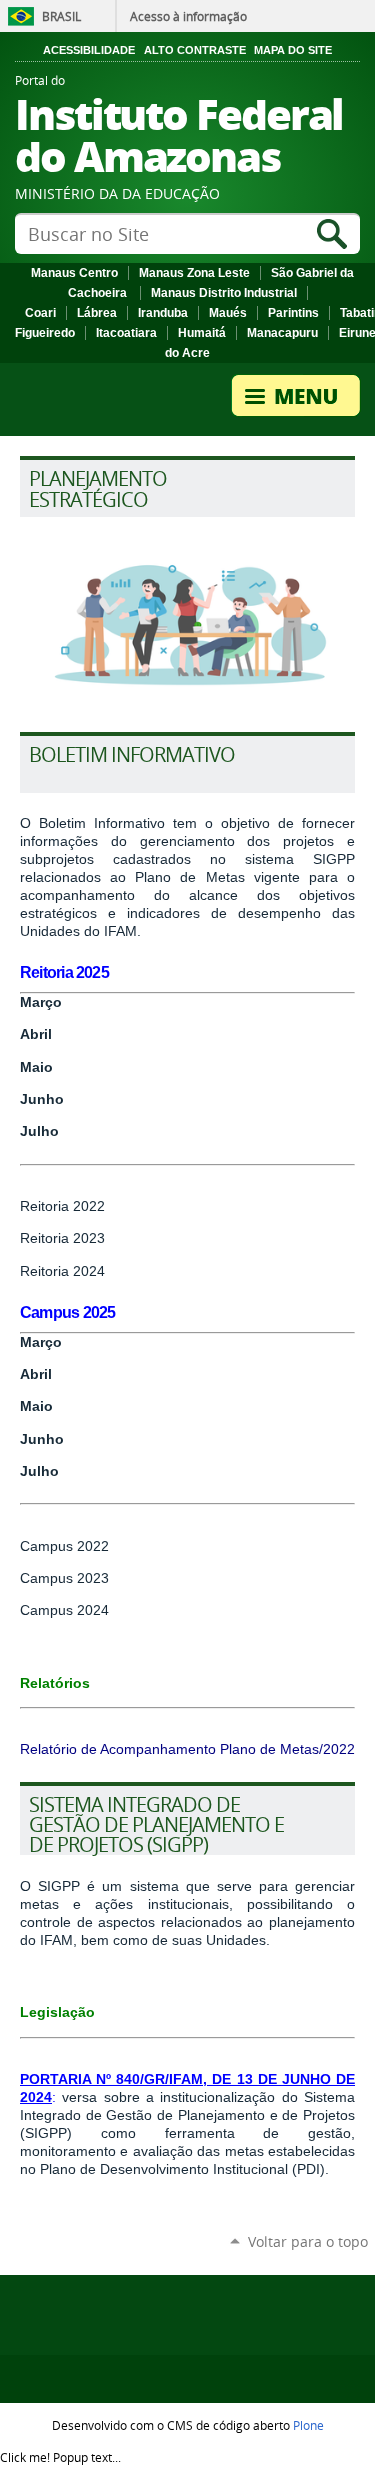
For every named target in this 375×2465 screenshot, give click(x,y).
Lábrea (97, 313)
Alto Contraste (195, 50)
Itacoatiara (126, 333)
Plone (308, 2425)
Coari (40, 313)
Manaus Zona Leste (194, 273)
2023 (89, 1238)
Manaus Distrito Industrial (224, 293)
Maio (36, 1406)
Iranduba (163, 313)
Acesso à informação (188, 16)
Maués (228, 313)
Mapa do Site (293, 50)
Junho (42, 1439)
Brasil (61, 16)
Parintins (293, 313)
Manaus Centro (74, 273)
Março (41, 1342)
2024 (91, 1271)
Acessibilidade (89, 50)
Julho (39, 1131)
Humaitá (202, 333)
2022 (89, 1206)
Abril (36, 1374)
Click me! (60, 2457)
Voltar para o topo (308, 2241)
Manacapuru (282, 333)
